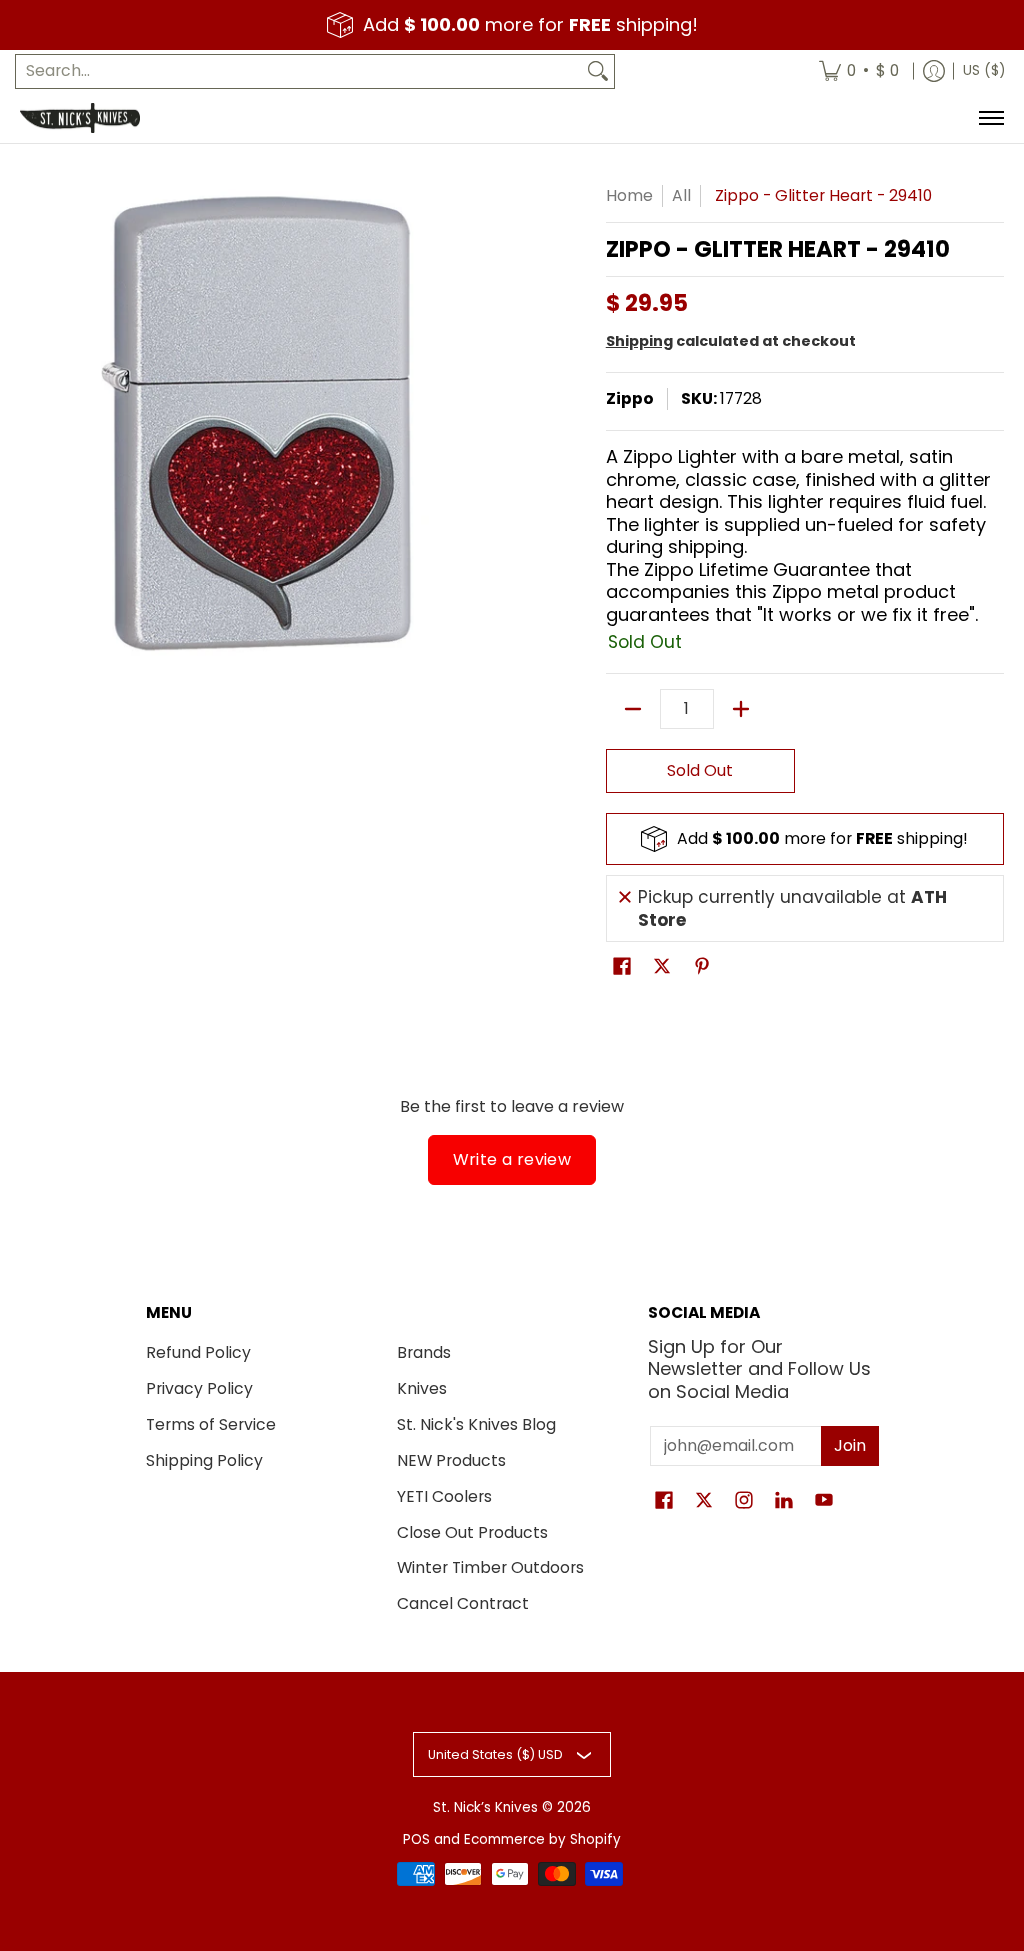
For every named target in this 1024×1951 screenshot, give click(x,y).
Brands (424, 1352)
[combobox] (299, 71)
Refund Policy (198, 1352)
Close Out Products (472, 1532)
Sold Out (700, 770)
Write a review (512, 1159)
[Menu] (990, 118)
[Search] (598, 71)
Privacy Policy (199, 1388)
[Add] (741, 709)
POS (416, 1839)
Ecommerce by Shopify (542, 1839)
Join (850, 1445)
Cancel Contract (463, 1603)
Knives (422, 1388)
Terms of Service (211, 1424)
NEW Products (451, 1460)
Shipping (639, 341)
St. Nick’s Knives (485, 1807)
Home (629, 195)
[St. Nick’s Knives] (80, 118)
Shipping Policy (204, 1460)
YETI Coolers (444, 1496)
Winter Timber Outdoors (490, 1567)
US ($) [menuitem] (984, 70)
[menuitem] (859, 71)
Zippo (630, 398)
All (681, 195)
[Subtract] (633, 709)
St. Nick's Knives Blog (476, 1424)
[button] (622, 968)
